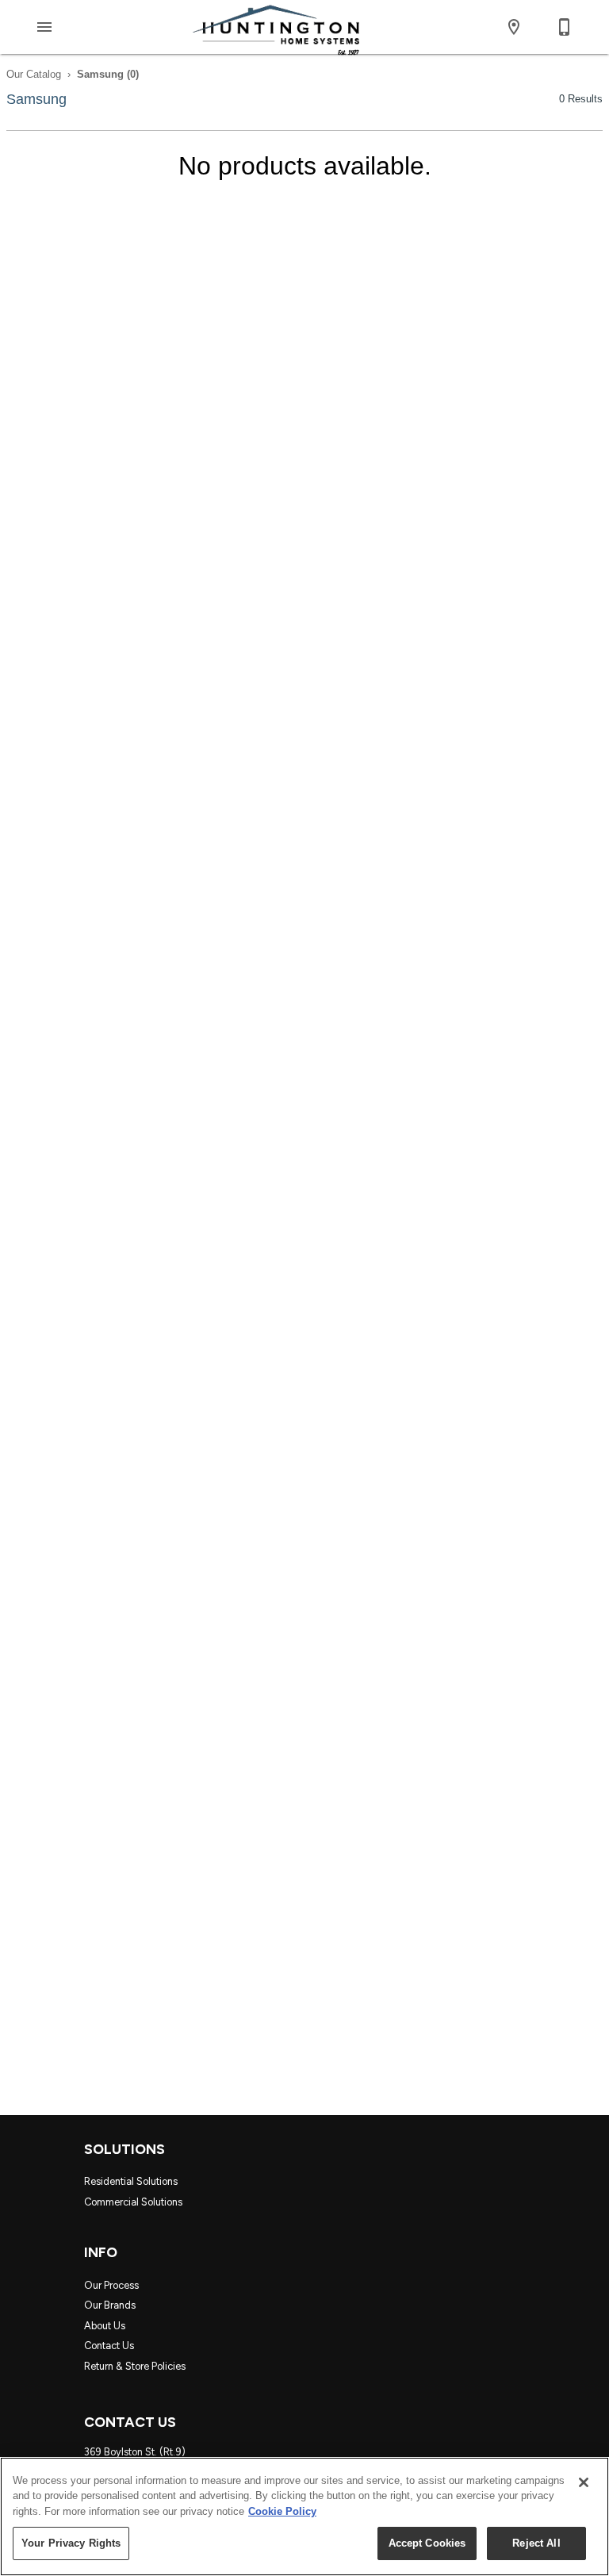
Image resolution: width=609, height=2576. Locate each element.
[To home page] (276, 27)
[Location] (514, 27)
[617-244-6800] (565, 27)
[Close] (584, 2482)
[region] (304, 2516)
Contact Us (109, 2346)
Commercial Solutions (133, 2202)
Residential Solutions (131, 2181)
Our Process (111, 2285)
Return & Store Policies (135, 2366)
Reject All (536, 2543)
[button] (44, 27)
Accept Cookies (427, 2543)
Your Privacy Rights (71, 2543)
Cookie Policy (282, 2511)
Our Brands (110, 2305)
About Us (105, 2326)
